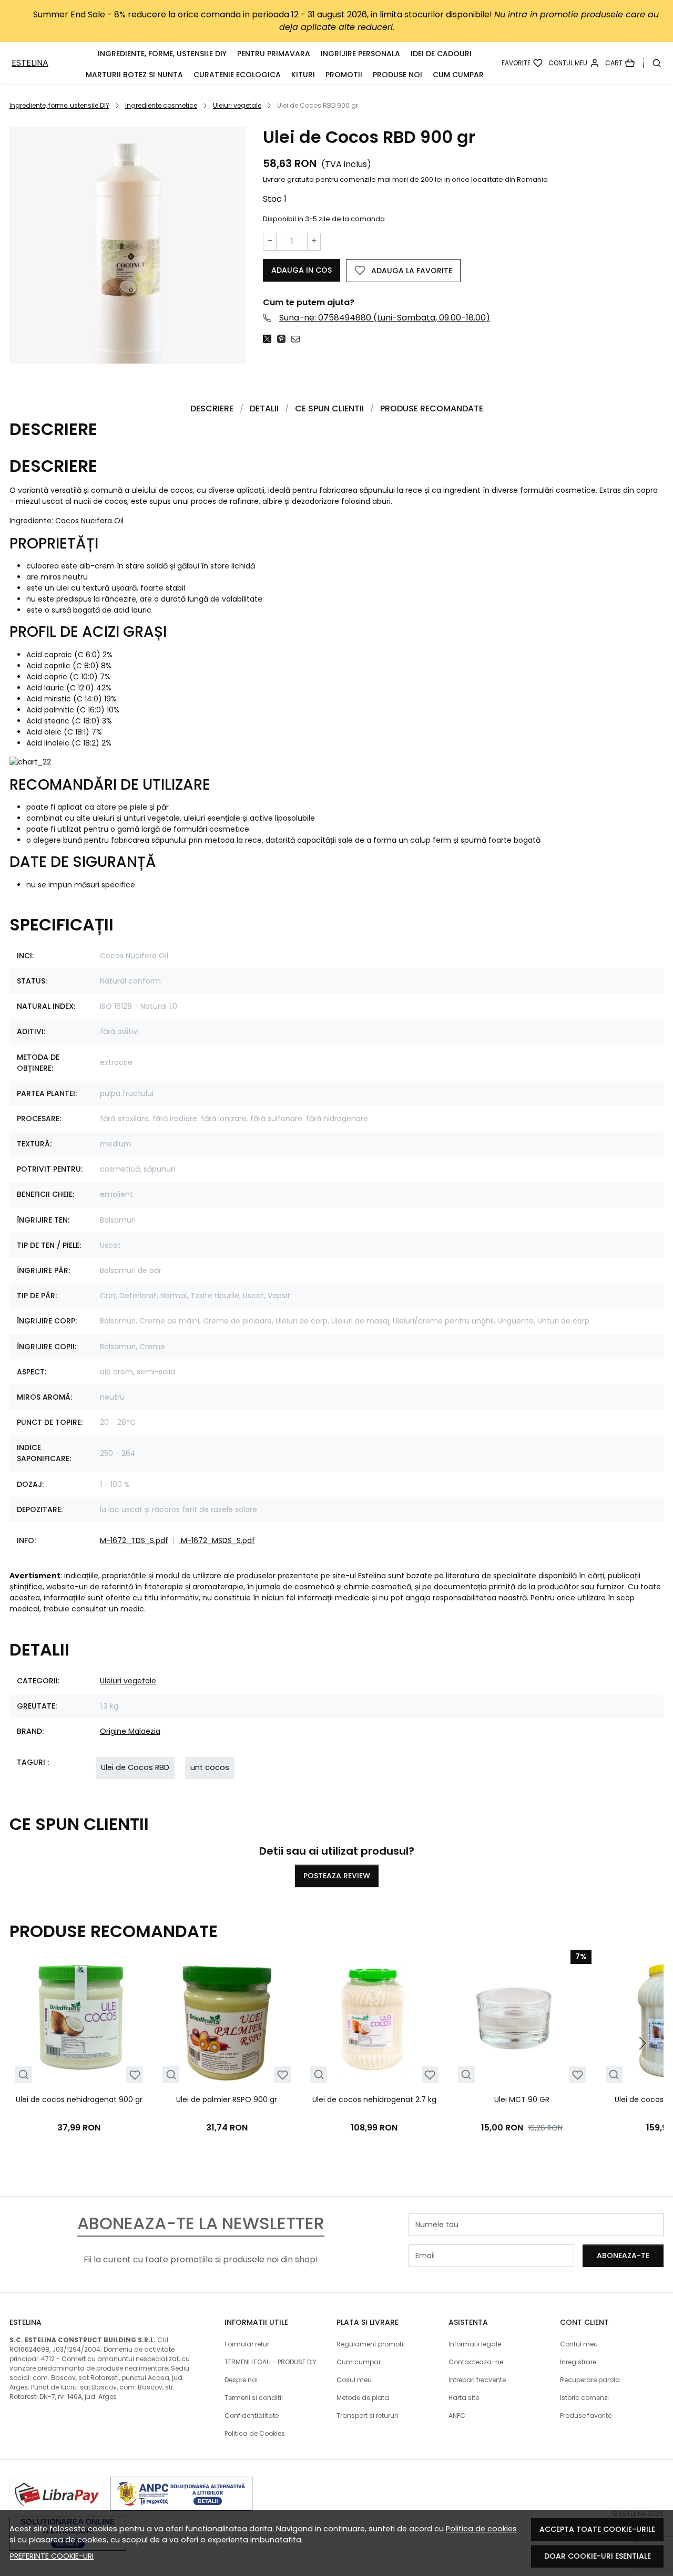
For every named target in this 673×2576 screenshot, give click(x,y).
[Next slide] (643, 2043)
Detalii (264, 408)
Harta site (464, 2398)
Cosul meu (354, 2380)
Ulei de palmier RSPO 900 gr (227, 2099)
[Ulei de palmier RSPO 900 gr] (227, 2019)
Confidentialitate (252, 2415)
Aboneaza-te (623, 2256)
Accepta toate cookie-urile (597, 2529)
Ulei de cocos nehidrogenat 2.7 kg (374, 2099)
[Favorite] (522, 63)
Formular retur (247, 2344)
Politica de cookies (481, 2529)
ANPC (457, 2415)
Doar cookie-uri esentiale (598, 2556)
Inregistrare (578, 2362)
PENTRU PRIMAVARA (274, 54)
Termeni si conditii (254, 2398)
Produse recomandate (432, 408)
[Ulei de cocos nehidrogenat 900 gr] (79, 2019)
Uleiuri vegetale (237, 105)
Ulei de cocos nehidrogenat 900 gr (79, 2099)
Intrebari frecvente (477, 2380)
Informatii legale (475, 2344)
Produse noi (397, 75)
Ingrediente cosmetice (161, 105)
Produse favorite (586, 2415)
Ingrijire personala (360, 54)
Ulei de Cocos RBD (135, 1767)
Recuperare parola (590, 2380)
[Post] (270, 339)
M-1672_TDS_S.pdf (134, 1540)
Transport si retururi (367, 2415)
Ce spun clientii (329, 408)
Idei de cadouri (441, 54)
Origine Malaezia (130, 1731)
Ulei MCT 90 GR (522, 2099)
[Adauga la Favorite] (135, 2075)
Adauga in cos (302, 270)
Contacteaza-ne (476, 2362)
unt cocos (210, 1767)
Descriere (212, 408)
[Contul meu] (574, 63)
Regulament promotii (371, 2344)
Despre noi (241, 2380)
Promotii (344, 75)
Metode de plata (363, 2398)
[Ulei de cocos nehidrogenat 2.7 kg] (375, 2019)
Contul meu (579, 2344)
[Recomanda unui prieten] (298, 339)
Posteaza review (337, 1876)
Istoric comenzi (584, 2398)
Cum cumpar (458, 75)
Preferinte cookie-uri (52, 2556)
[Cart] (620, 63)
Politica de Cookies (255, 2433)
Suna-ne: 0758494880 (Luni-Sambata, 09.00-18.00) (385, 318)
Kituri (303, 75)
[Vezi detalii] (23, 2075)
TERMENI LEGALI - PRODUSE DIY (271, 2362)
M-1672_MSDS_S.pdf (218, 1540)
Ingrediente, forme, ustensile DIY (162, 54)
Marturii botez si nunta (134, 75)
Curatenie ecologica (237, 75)
